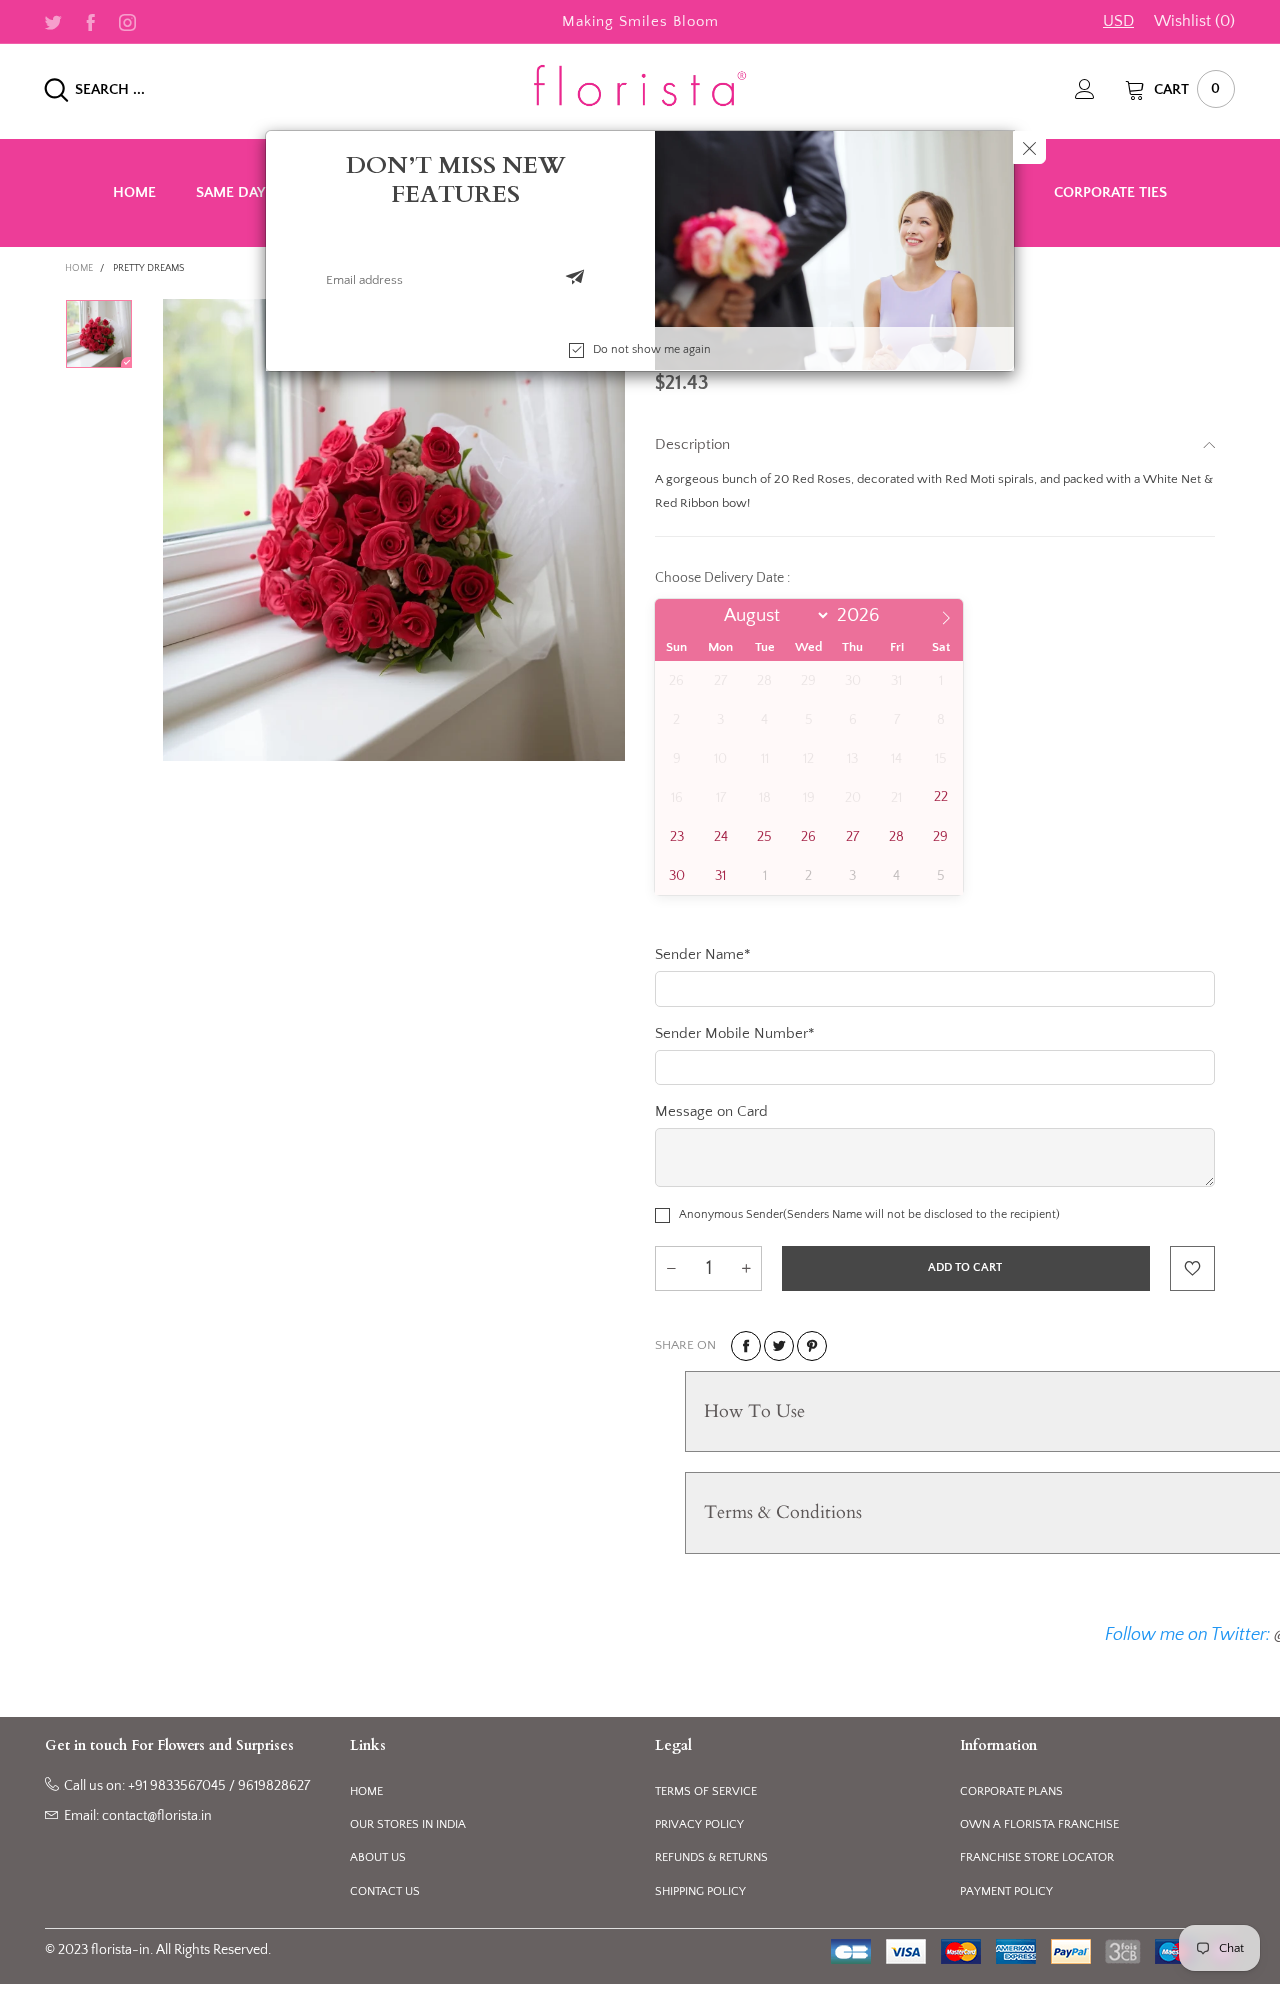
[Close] (1029, 147)
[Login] (1100, 89)
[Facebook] (90, 21)
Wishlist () (1194, 21)
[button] (575, 279)
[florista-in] (640, 85)
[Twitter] (53, 21)
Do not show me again (652, 348)
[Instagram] (127, 21)
